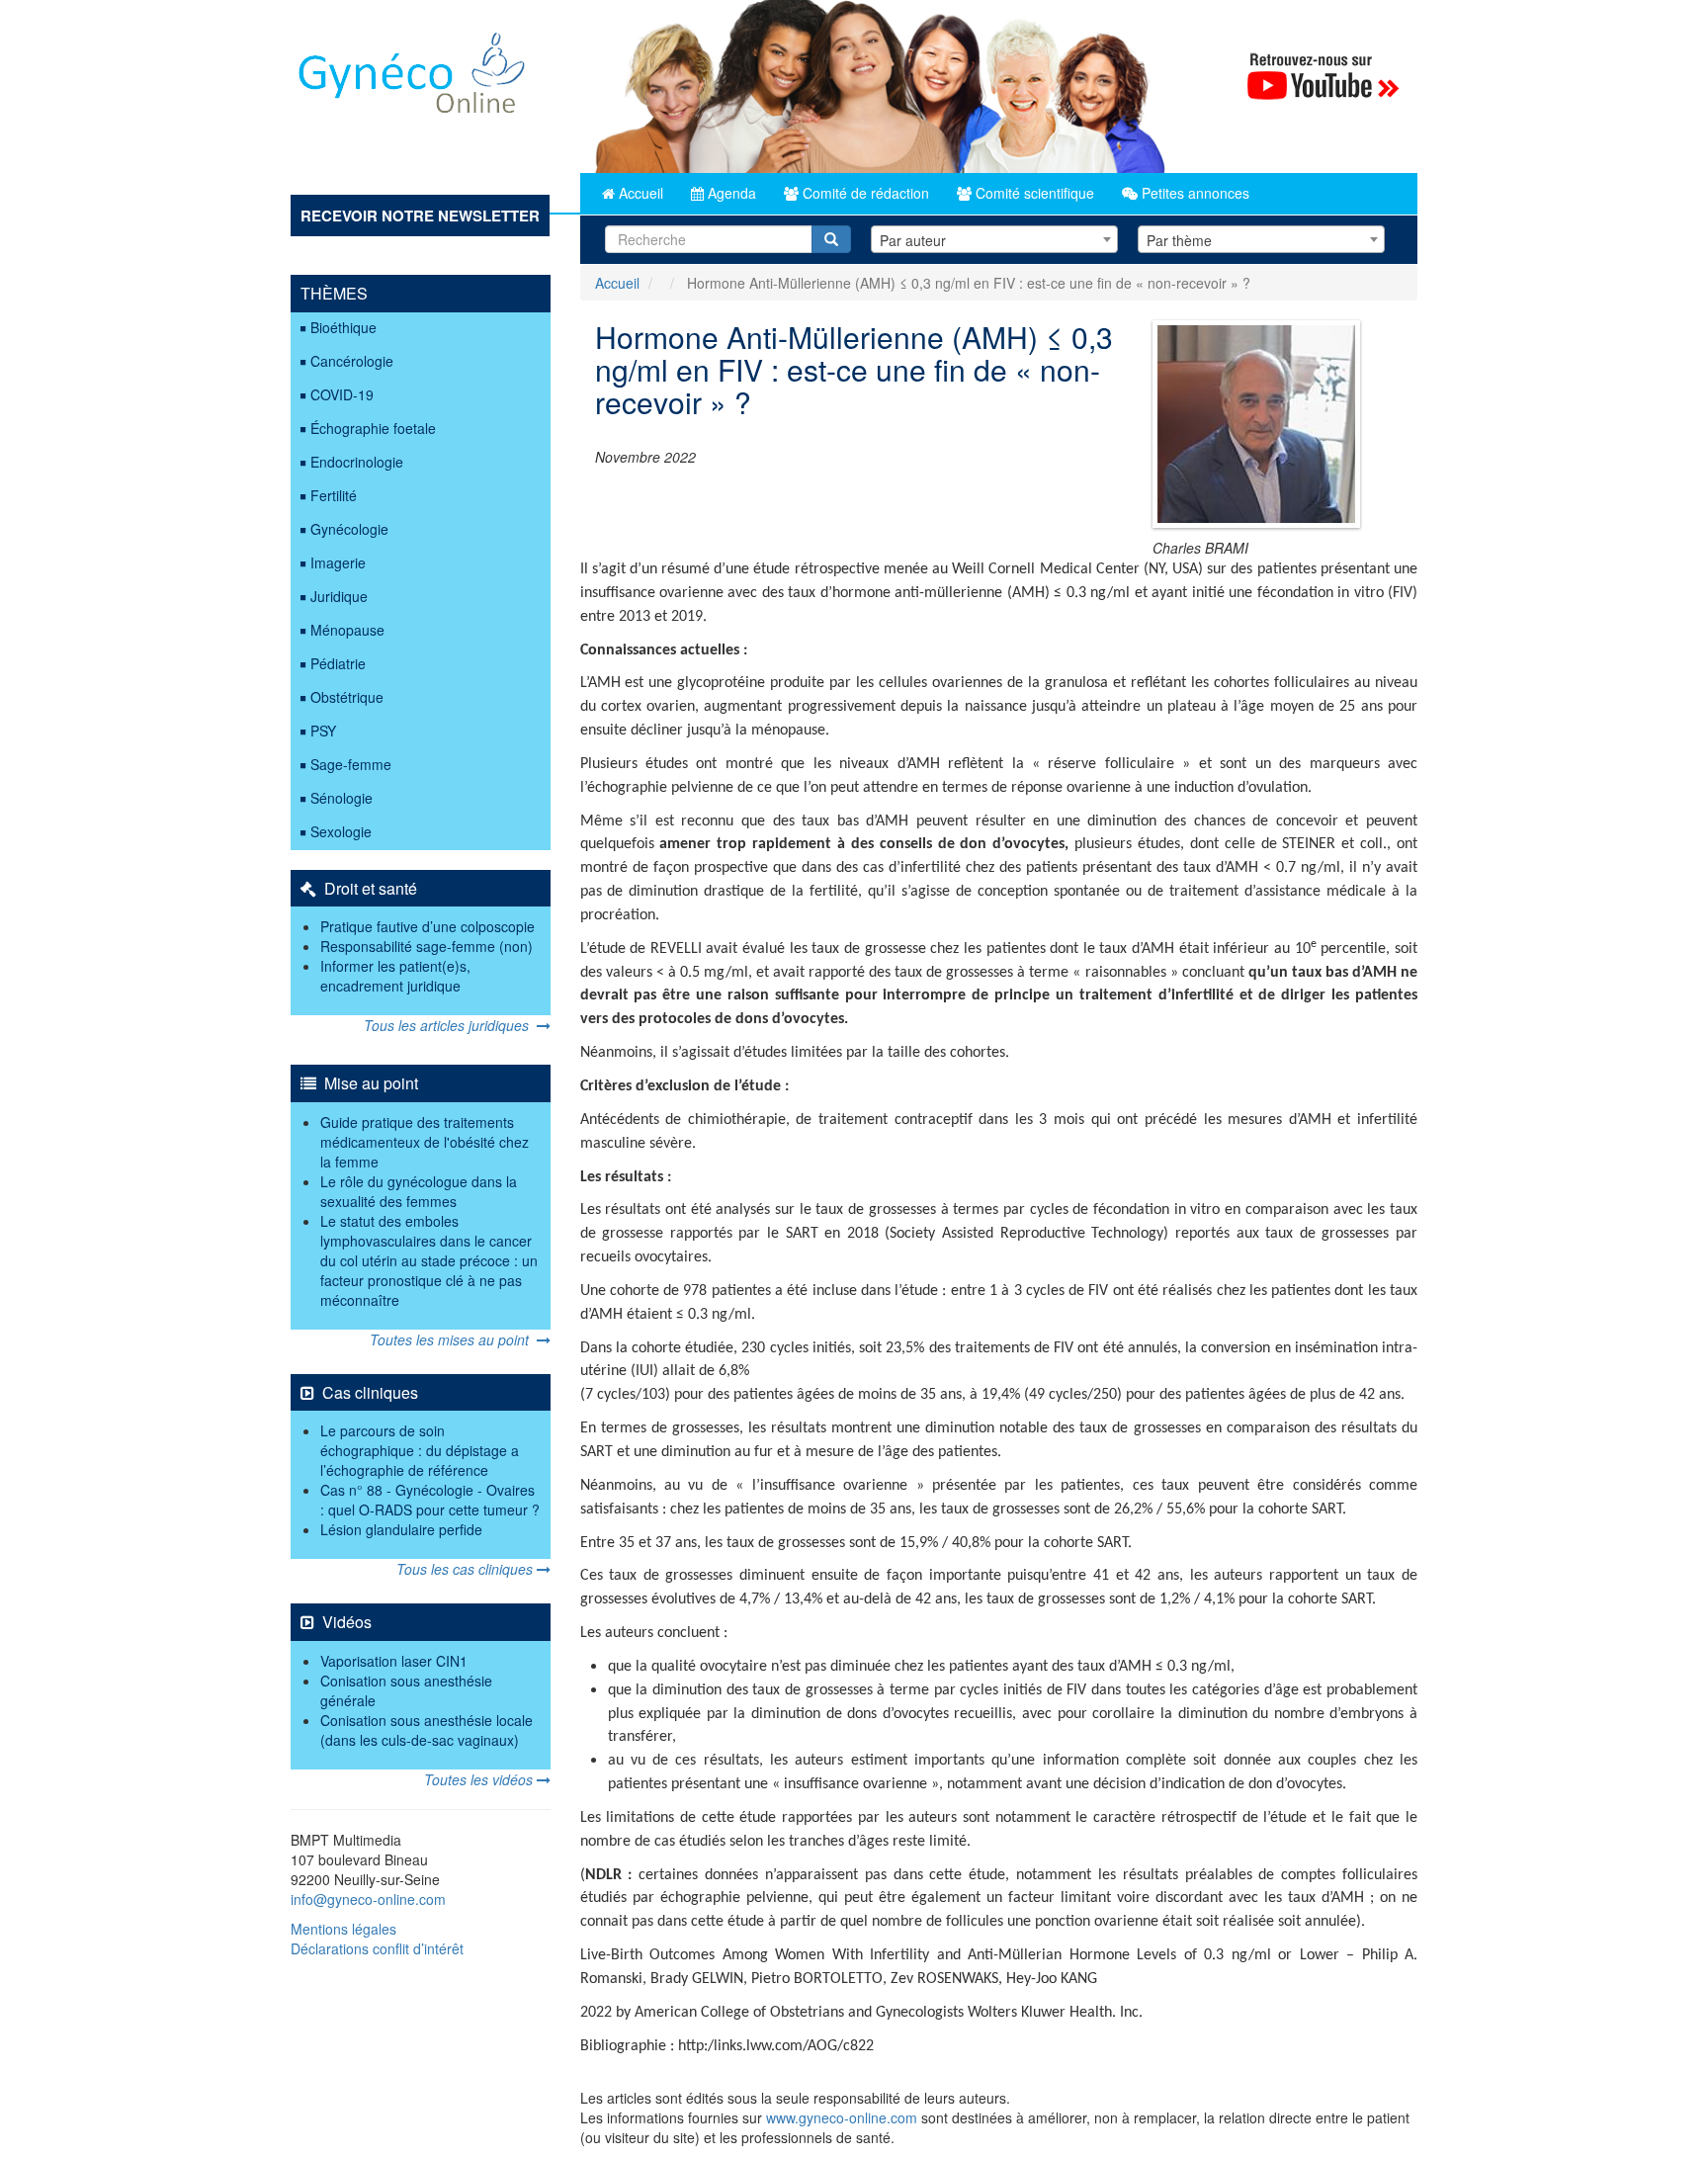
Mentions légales (343, 1929)
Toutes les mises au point (453, 1339)
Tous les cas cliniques (467, 1569)
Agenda (730, 193)
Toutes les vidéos (480, 1779)
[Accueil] (413, 81)
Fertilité (334, 495)
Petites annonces (1194, 193)
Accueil (639, 193)
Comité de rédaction (864, 193)
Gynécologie (349, 529)
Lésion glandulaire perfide (401, 1529)
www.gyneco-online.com (842, 2117)
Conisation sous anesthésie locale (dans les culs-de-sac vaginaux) (427, 1730)
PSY (323, 731)
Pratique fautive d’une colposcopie (427, 926)
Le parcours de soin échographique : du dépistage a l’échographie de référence (420, 1450)
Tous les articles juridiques (450, 1025)
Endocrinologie (357, 462)
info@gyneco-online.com (368, 1899)
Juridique (339, 596)
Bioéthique (343, 327)
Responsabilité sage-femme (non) (427, 946)
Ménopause (347, 630)
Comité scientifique (1033, 193)
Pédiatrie (338, 663)
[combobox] (994, 239)
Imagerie (338, 562)
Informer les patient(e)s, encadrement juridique (395, 976)
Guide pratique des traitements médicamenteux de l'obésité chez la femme (425, 1142)
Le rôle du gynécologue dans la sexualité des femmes (419, 1191)
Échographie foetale (373, 428)
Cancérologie (352, 361)
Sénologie (342, 798)
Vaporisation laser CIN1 (394, 1661)
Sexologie (341, 831)
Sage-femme (351, 764)
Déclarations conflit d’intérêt (377, 1948)
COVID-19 (342, 394)
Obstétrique (347, 697)
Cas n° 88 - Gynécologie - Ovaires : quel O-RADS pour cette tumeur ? (430, 1500)
